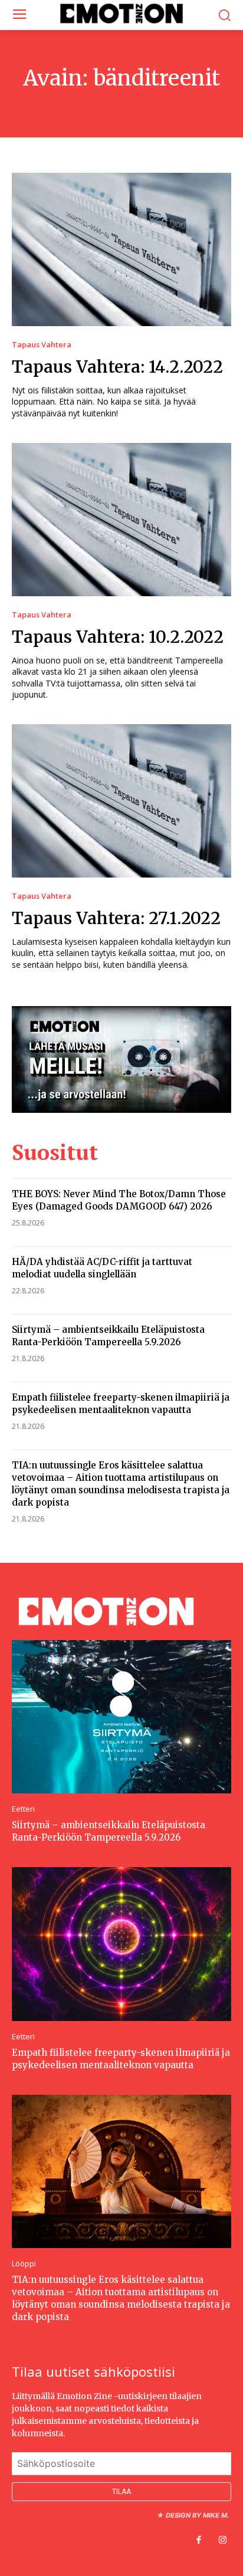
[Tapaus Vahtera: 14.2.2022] (121, 249)
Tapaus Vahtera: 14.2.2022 (117, 367)
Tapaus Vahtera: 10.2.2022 (118, 637)
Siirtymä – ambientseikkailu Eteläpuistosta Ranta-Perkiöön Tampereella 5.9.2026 (109, 1831)
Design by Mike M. (197, 2515)
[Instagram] (222, 2541)
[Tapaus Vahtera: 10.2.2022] (121, 520)
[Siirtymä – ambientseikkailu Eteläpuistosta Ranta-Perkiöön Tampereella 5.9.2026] (121, 1717)
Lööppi (24, 2264)
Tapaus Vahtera (42, 345)
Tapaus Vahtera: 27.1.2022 (116, 918)
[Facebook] (199, 2541)
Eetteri (23, 1809)
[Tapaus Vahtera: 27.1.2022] (121, 801)
